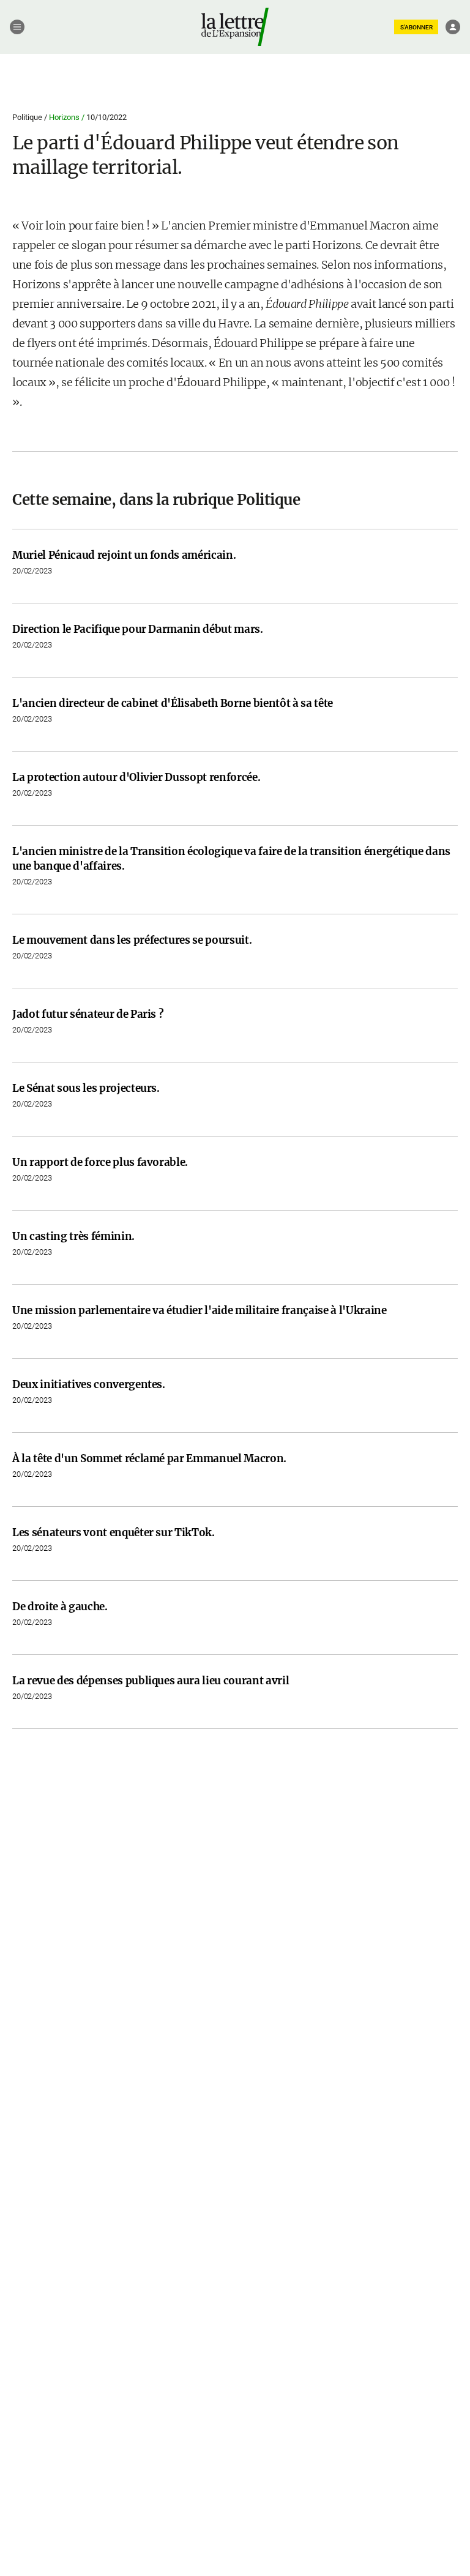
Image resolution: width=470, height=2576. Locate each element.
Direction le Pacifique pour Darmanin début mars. (138, 629)
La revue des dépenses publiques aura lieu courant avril (151, 1681)
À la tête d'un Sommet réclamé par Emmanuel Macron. (149, 1458)
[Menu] (17, 27)
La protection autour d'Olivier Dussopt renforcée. (136, 777)
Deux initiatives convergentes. (89, 1384)
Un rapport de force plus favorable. (100, 1162)
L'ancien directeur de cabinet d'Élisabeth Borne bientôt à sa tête (173, 703)
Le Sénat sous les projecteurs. (86, 1088)
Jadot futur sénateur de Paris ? (88, 1014)
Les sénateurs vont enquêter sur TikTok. (114, 1533)
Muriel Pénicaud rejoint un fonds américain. (124, 555)
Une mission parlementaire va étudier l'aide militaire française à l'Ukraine (200, 1310)
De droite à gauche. (60, 1607)
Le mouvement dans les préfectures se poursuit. (132, 940)
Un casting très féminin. (73, 1236)
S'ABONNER (416, 27)
